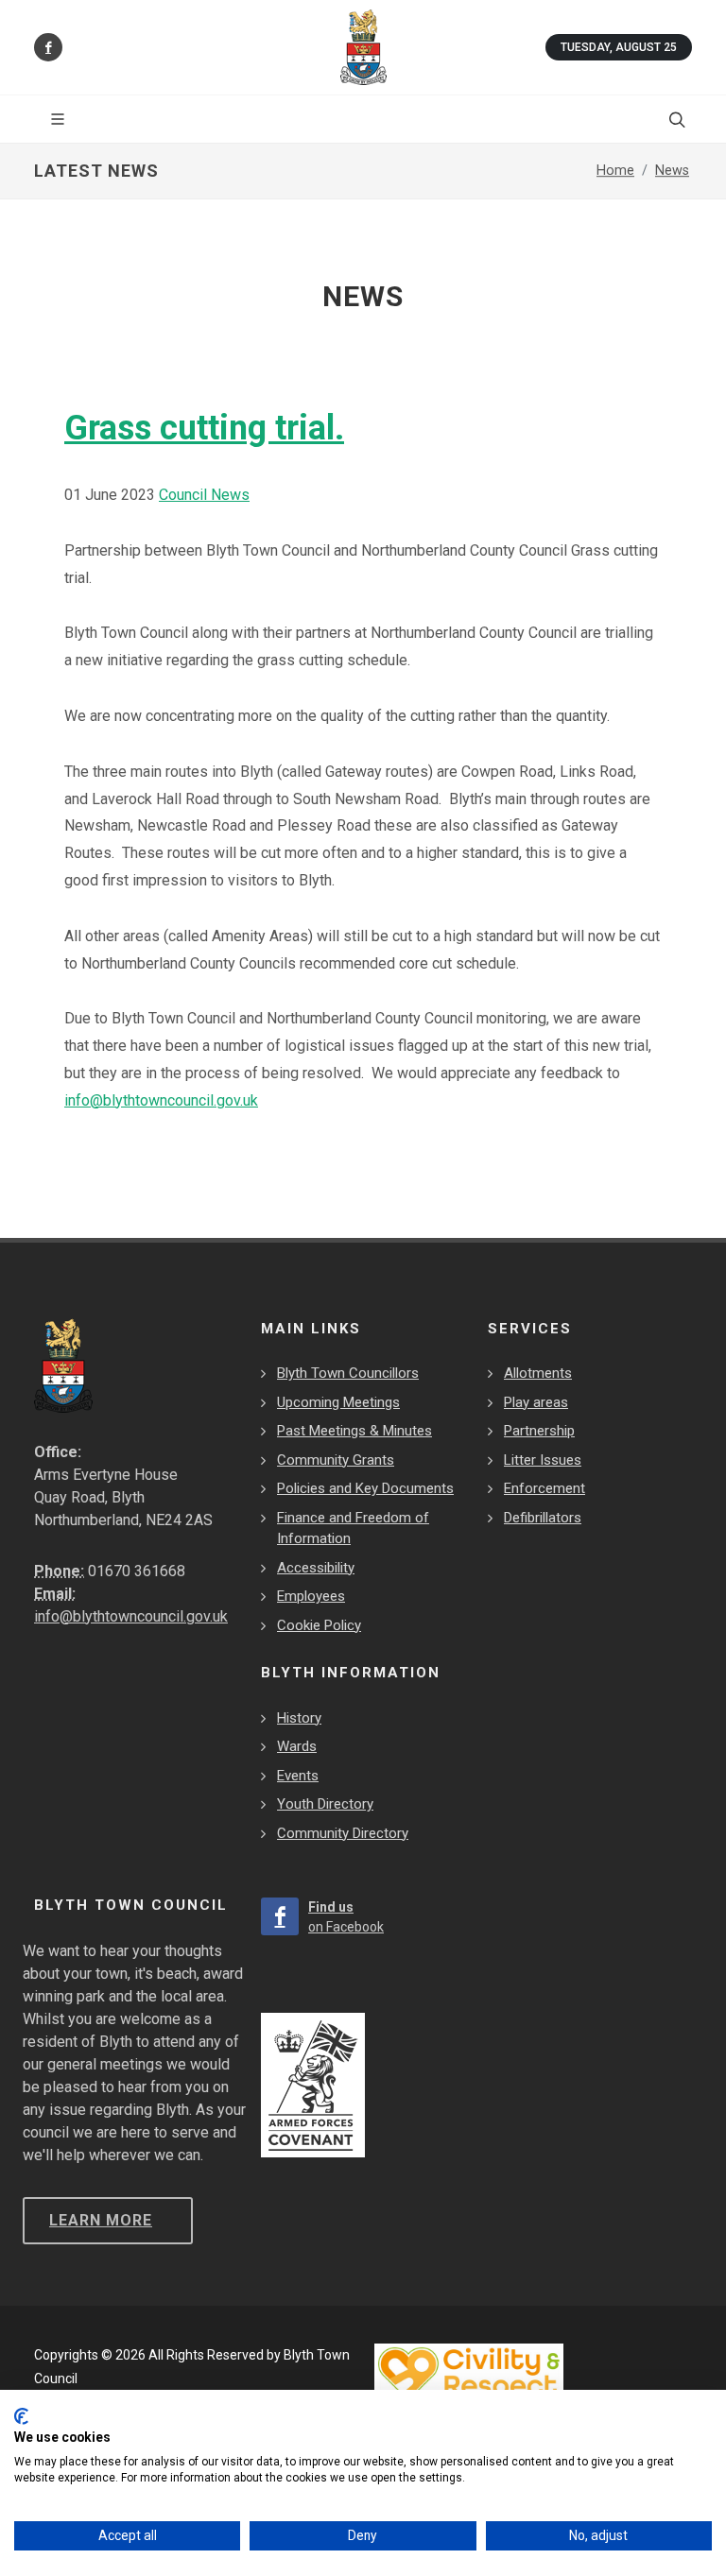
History (299, 1718)
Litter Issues (543, 1460)
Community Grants (336, 1460)
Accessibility (316, 1568)
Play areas (536, 1402)
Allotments (538, 1373)
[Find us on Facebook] (48, 47)
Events (298, 1776)
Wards (297, 1746)
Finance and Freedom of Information (353, 1528)
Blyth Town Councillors (348, 1373)
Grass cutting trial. (204, 428)
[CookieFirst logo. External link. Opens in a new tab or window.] (21, 2416)
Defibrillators (543, 1518)
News (672, 171)
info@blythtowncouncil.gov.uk (161, 1100)
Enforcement (544, 1488)
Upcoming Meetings (338, 1402)
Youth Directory (325, 1804)
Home (615, 171)
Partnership (539, 1431)
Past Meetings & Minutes (354, 1431)
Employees (311, 1596)
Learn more (101, 2220)
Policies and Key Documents (365, 1488)
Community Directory (343, 1833)
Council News (204, 495)
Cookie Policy (319, 1625)
